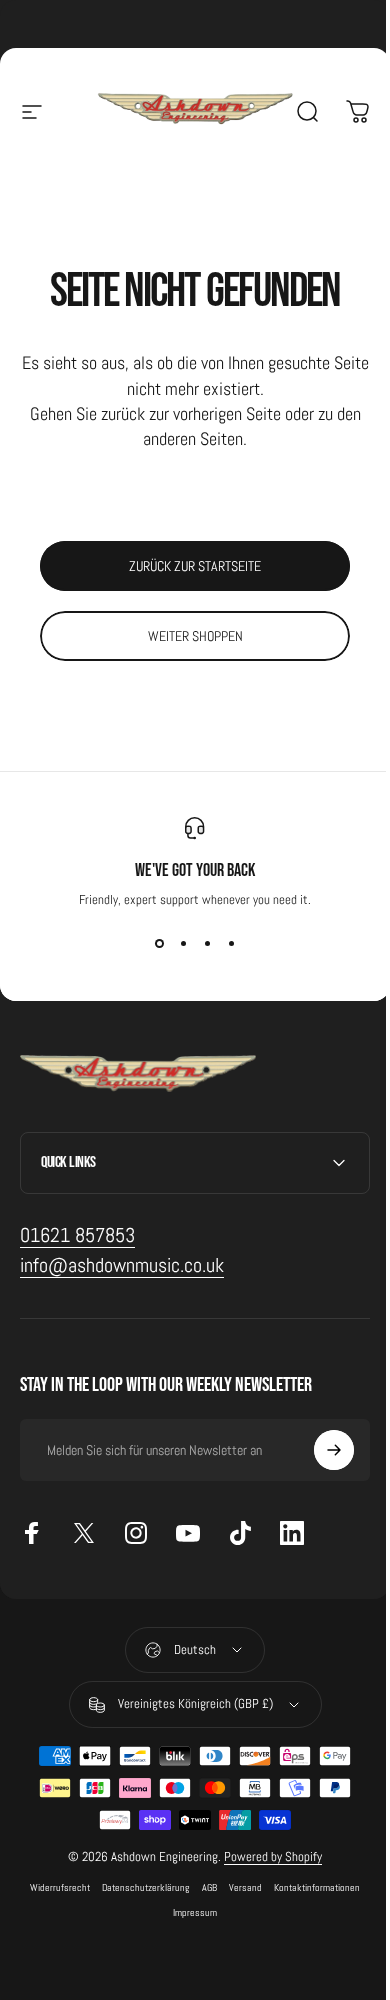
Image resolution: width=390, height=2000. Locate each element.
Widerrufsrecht (53, 1887)
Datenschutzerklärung (139, 1887)
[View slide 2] (183, 944)
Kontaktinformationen (310, 1887)
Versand (238, 1887)
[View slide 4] (231, 944)
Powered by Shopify (266, 1856)
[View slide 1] (159, 944)
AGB (202, 1887)
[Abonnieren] (319, 1450)
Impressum (188, 1912)
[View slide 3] (207, 944)
